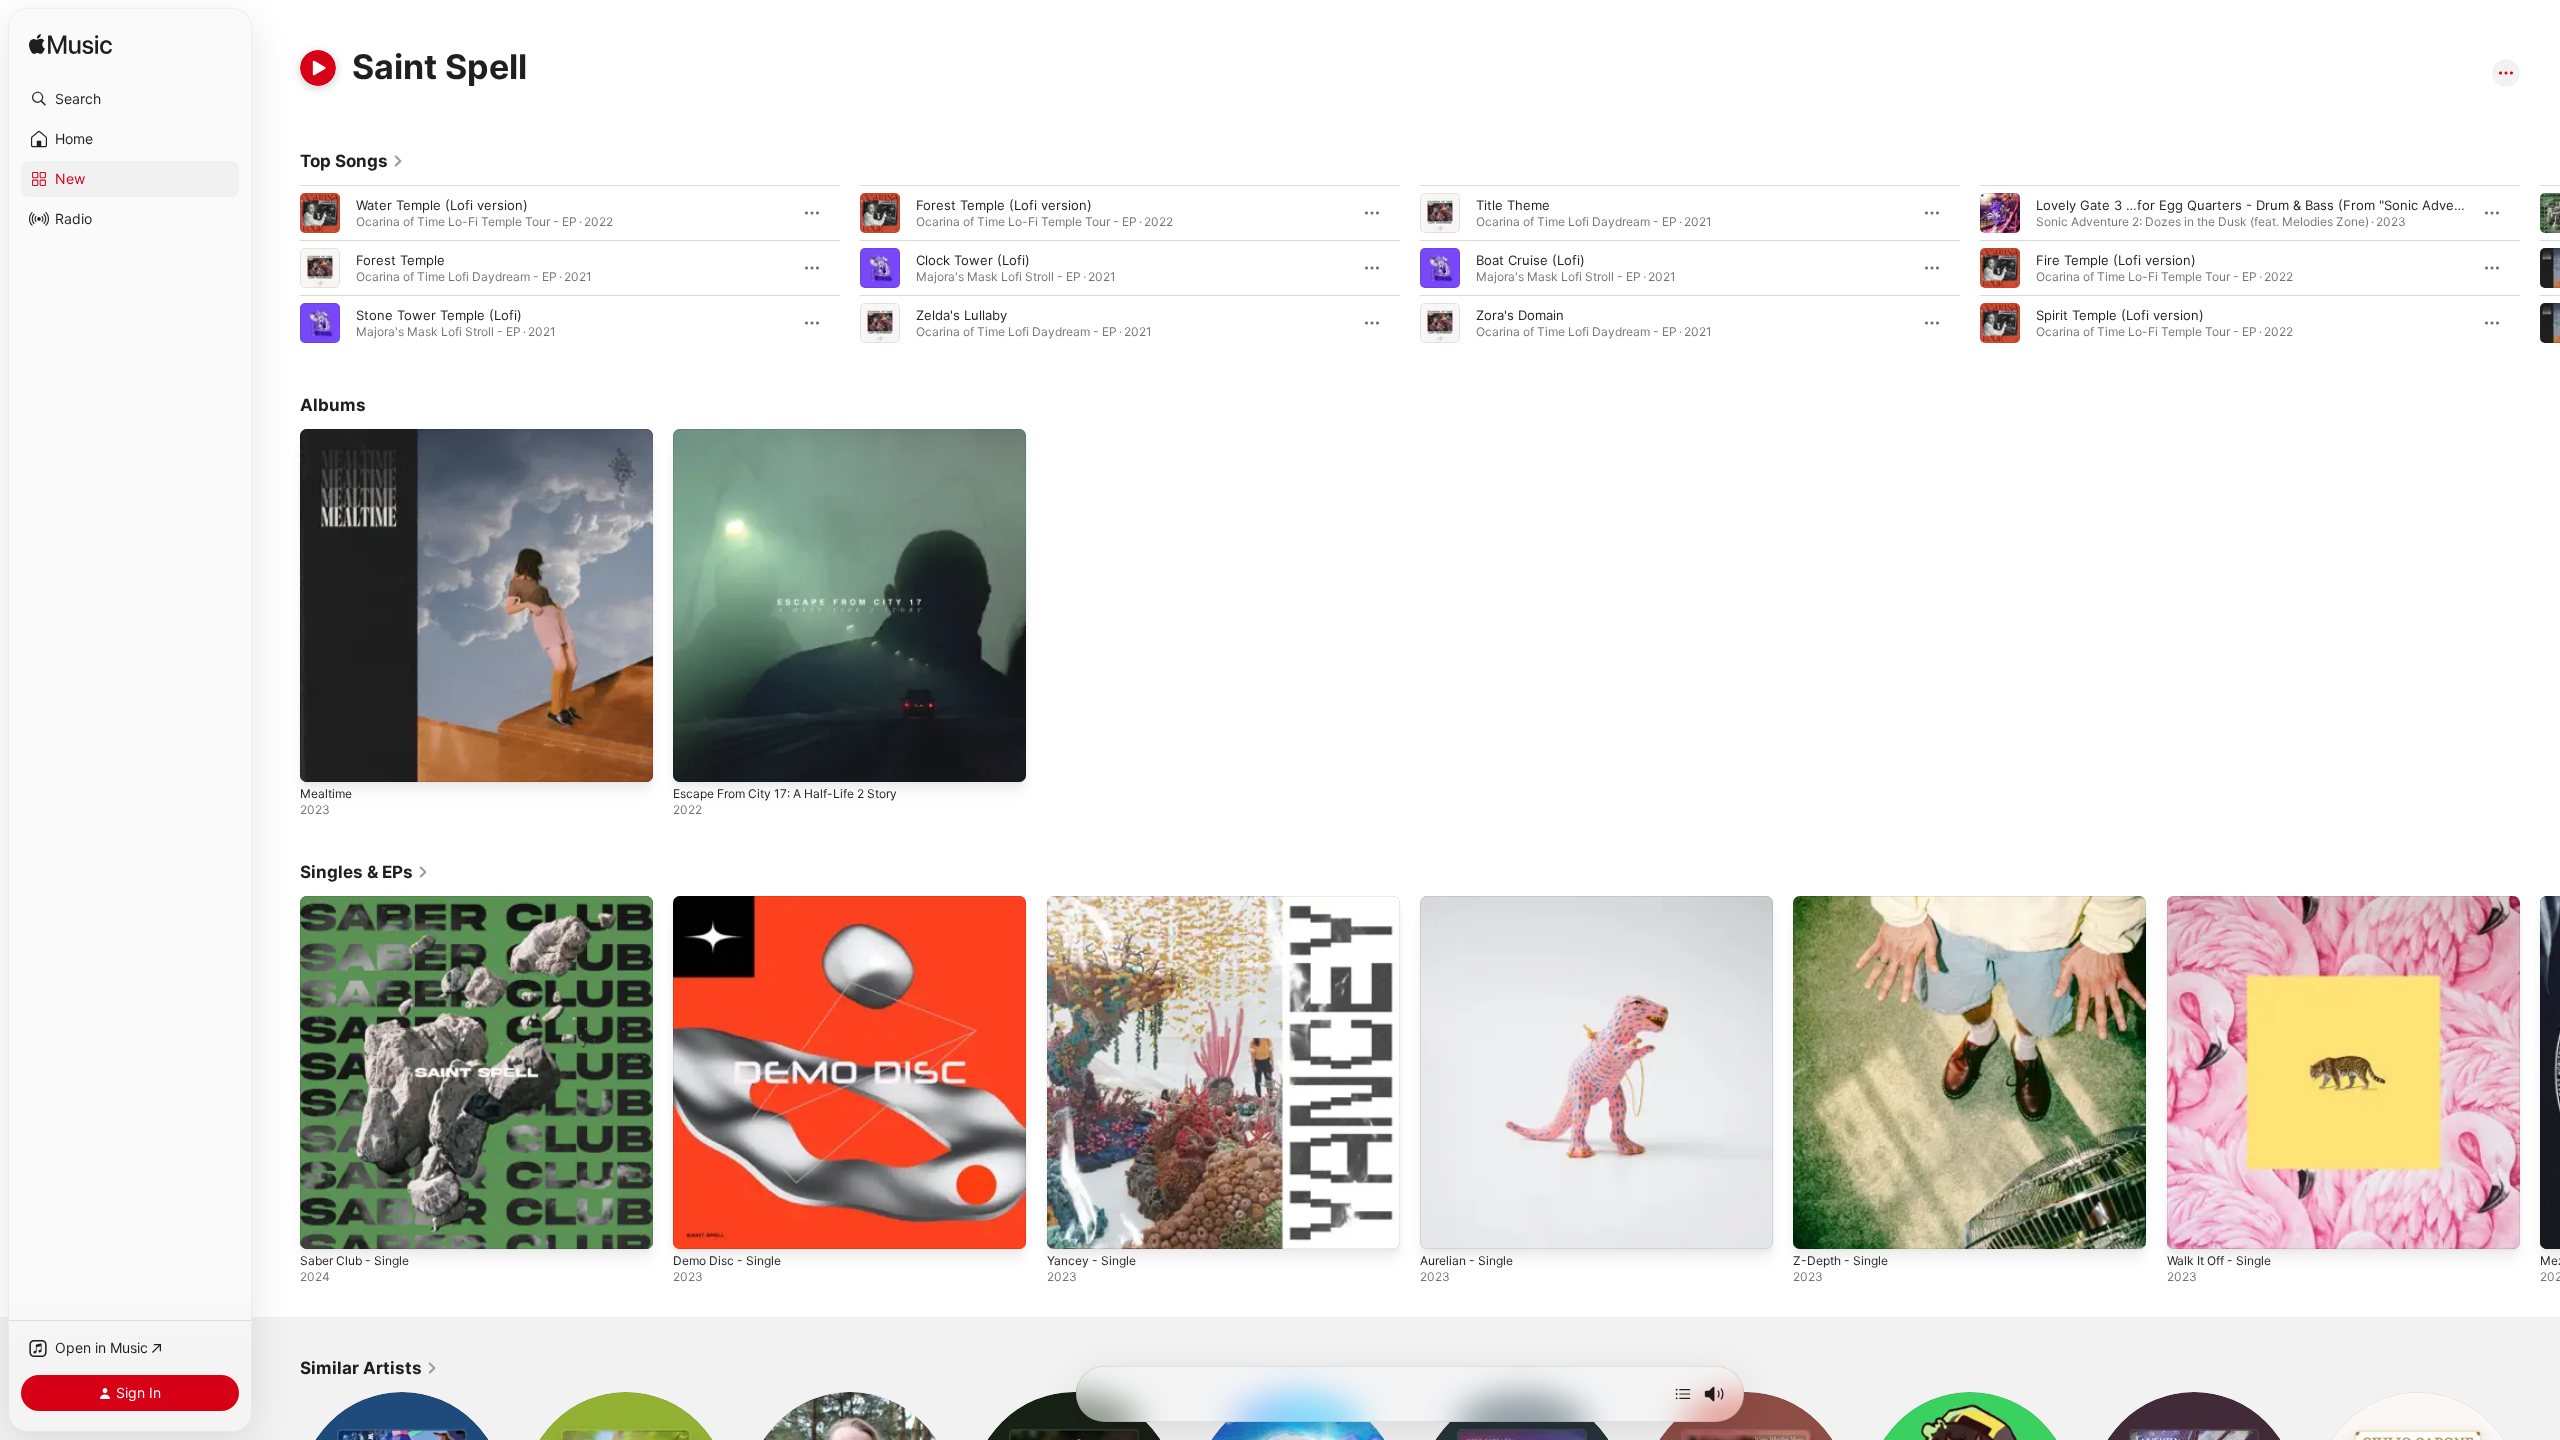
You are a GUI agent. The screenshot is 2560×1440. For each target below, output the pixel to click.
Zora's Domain (1520, 315)
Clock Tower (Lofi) (973, 260)
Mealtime (328, 437)
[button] (130, 99)
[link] (352, 161)
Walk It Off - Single (2225, 904)
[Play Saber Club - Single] (325, 1225)
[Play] (318, 68)
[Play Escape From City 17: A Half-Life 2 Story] (698, 757)
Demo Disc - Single (732, 904)
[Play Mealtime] (325, 757)
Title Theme (1513, 205)
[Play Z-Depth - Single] (1818, 1225)
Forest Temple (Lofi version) (1004, 205)
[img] (70, 45)
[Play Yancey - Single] (1072, 1225)
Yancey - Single (1095, 904)
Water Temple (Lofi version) (442, 205)
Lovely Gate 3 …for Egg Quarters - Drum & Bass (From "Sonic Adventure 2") (2273, 205)
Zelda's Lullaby (961, 315)
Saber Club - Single (360, 904)
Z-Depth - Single (1844, 904)
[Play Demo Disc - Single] (698, 1225)
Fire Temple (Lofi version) (2116, 260)
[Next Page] (2540, 268)
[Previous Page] (280, 268)
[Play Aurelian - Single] (1445, 1225)
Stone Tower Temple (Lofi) (439, 315)
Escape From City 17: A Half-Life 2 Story (798, 437)
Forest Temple (400, 260)
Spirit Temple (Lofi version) (2120, 315)
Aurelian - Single (1471, 904)
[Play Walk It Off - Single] (2192, 1225)
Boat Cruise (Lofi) (1530, 260)
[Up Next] (1683, 1394)
